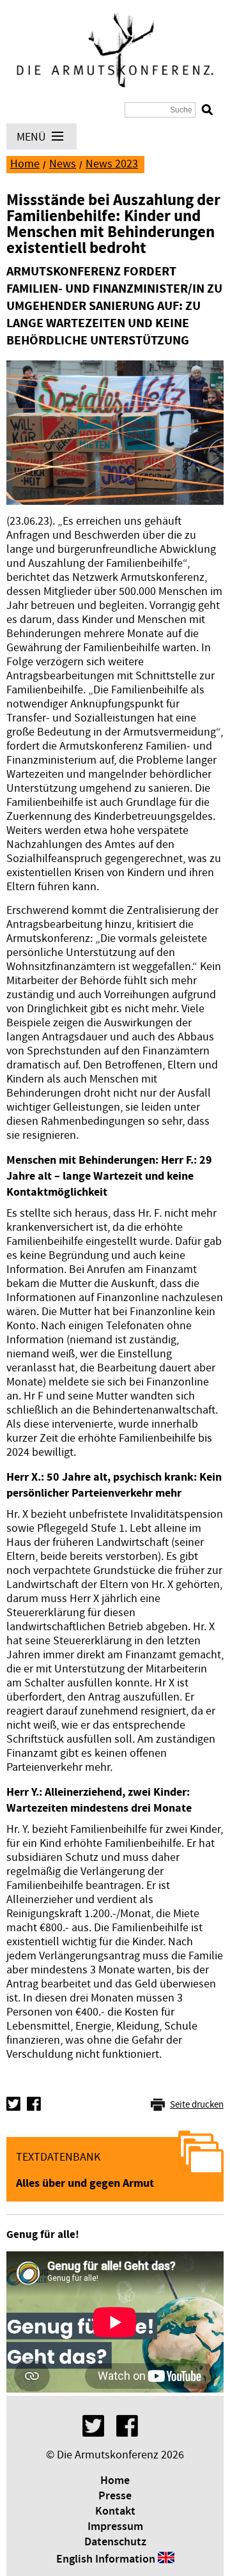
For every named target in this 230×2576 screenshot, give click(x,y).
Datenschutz (115, 2542)
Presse (115, 2496)
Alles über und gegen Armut (85, 2183)
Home (25, 164)
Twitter (13, 2104)
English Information (106, 2559)
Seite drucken (197, 2105)
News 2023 (112, 164)
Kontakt (115, 2511)
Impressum (115, 2527)
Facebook (34, 2104)
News (63, 164)
